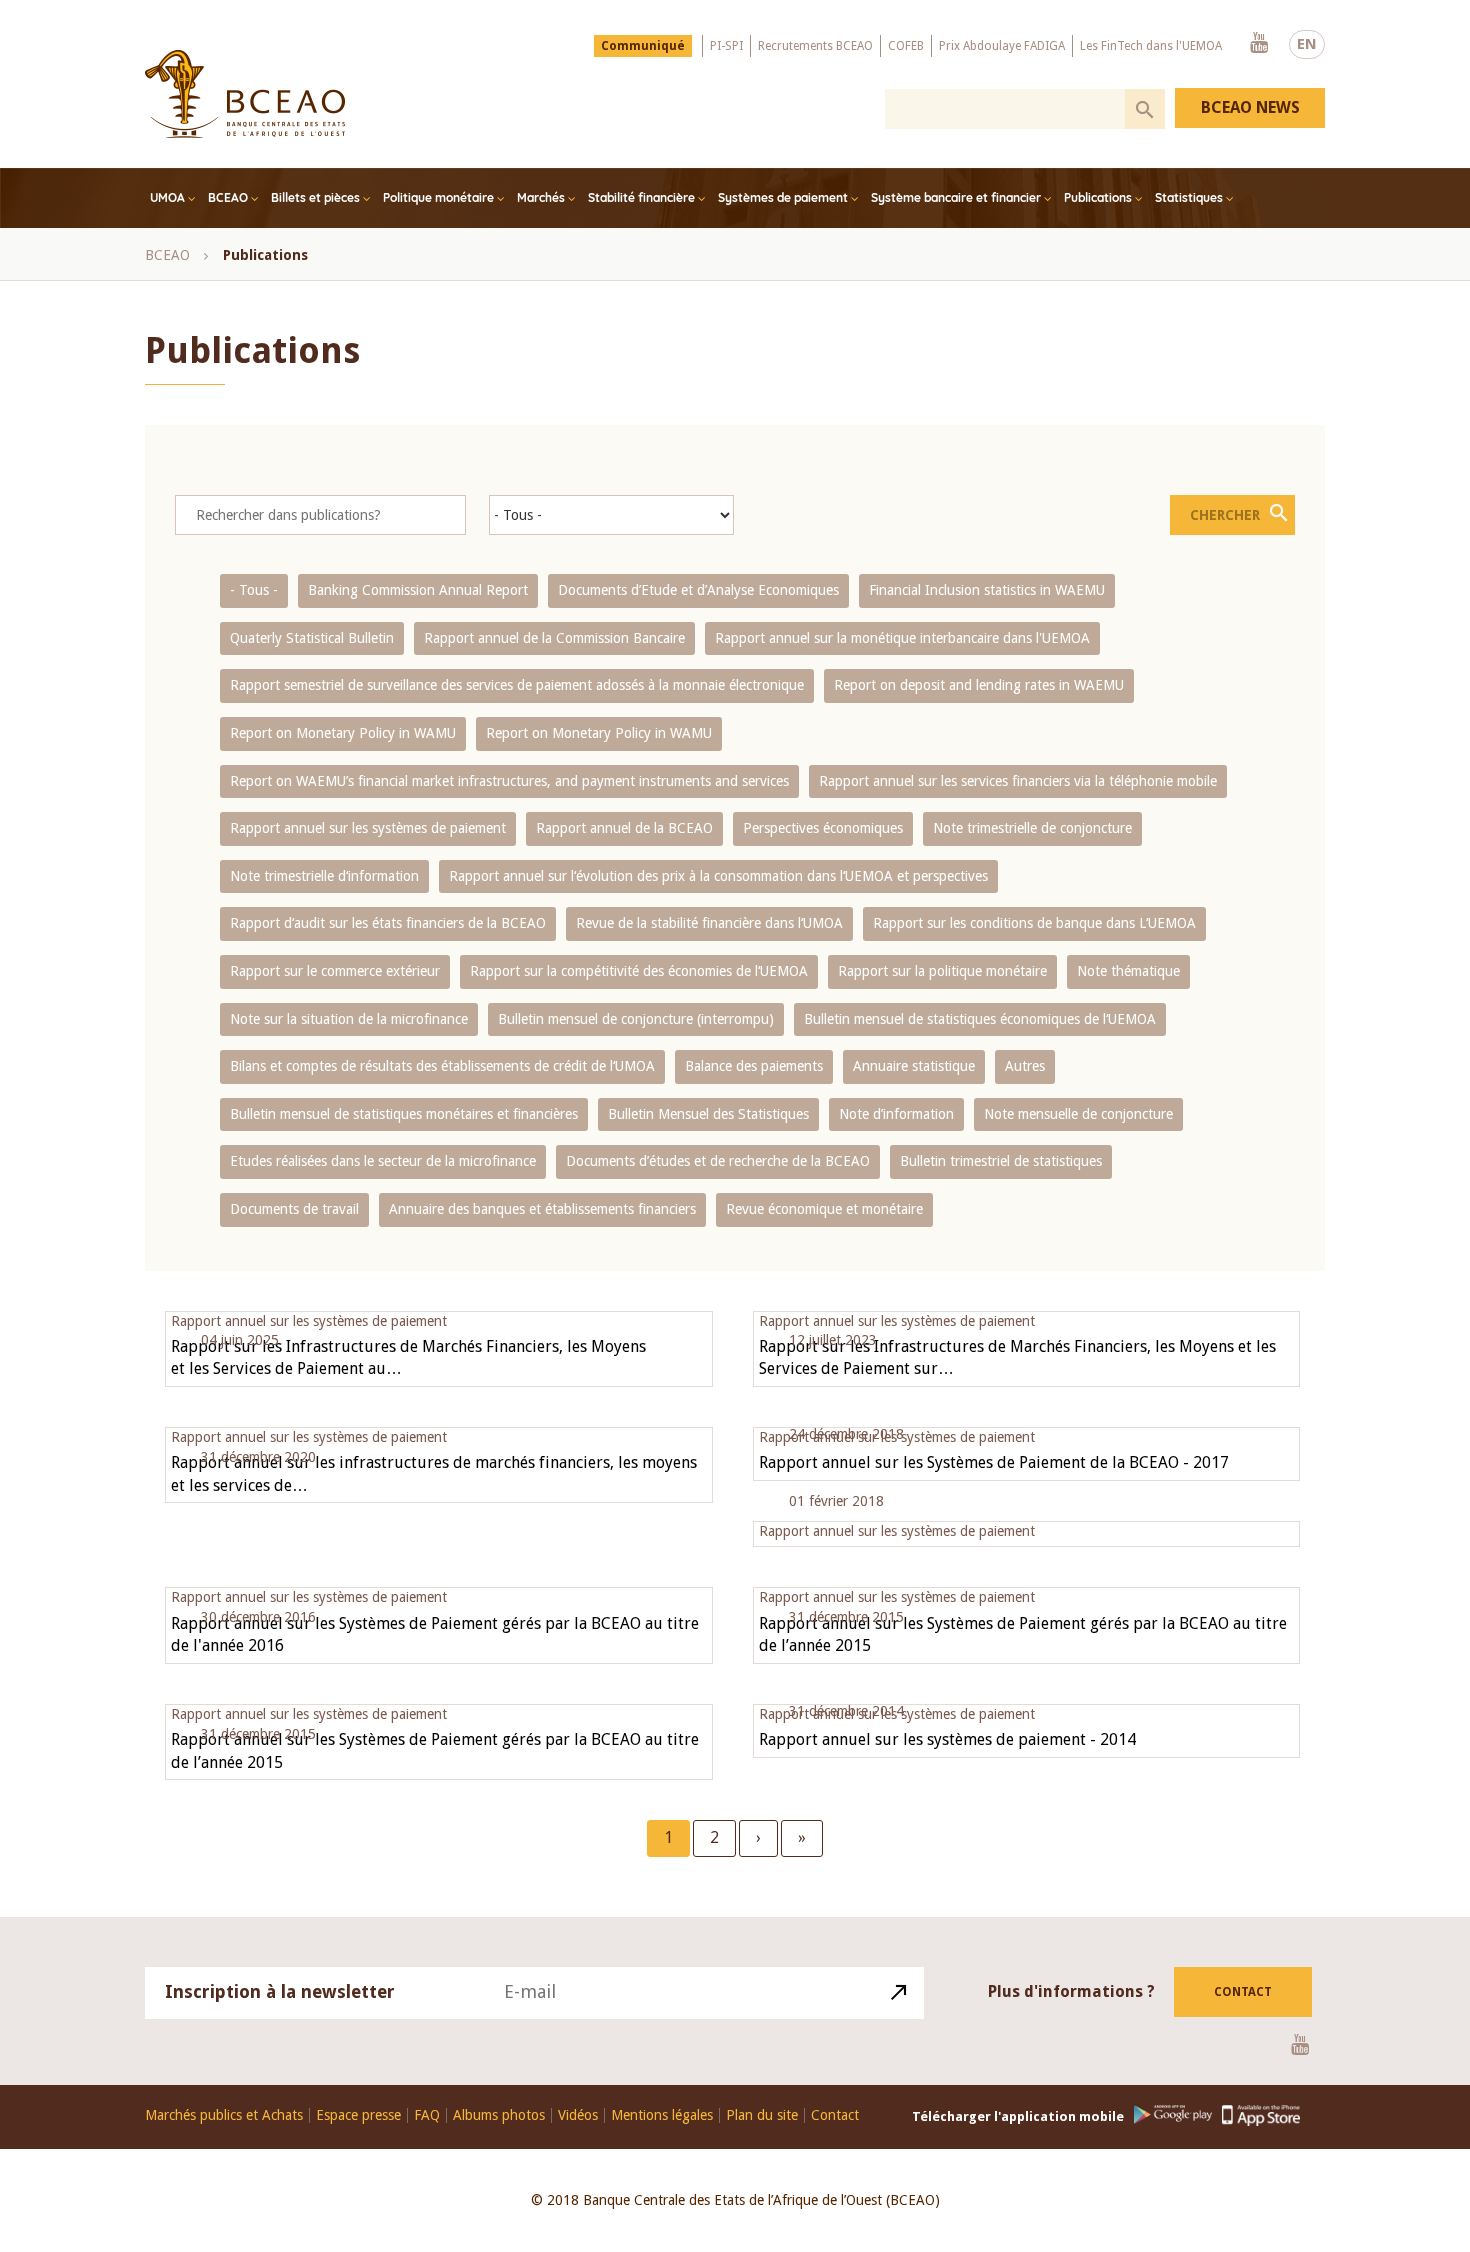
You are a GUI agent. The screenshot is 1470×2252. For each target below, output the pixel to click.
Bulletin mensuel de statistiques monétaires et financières (404, 1114)
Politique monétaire (438, 197)
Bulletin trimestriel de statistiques (1001, 1161)
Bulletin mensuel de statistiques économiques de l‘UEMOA (980, 1019)
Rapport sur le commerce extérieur (335, 971)
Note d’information (896, 1114)
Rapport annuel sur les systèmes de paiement (368, 828)
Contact (1243, 1992)
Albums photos (499, 2115)
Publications (1098, 197)
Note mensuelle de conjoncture (1078, 1114)
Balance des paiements (754, 1066)
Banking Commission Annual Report (418, 590)
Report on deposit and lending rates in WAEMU (979, 685)
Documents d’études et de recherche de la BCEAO (718, 1161)
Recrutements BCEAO (815, 46)
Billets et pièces (315, 197)
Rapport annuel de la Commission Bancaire (554, 638)
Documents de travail (294, 1209)
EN (1307, 44)
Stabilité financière (641, 197)
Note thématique (1128, 971)
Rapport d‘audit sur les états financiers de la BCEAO (388, 923)
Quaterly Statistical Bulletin (312, 638)
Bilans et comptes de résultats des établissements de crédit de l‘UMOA (442, 1066)
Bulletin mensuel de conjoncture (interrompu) (636, 1019)
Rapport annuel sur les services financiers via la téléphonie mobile (1018, 781)
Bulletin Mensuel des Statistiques (708, 1114)
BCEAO (228, 197)
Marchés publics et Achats (224, 2115)
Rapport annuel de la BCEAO (624, 828)
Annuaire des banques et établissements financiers (542, 1209)
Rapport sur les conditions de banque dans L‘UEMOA (1034, 923)
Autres (1025, 1066)
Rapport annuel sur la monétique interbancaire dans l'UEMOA (902, 638)
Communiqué (643, 46)
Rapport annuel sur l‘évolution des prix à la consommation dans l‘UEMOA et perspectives (718, 876)
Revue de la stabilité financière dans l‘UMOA (709, 923)
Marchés (541, 197)
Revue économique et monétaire (824, 1209)
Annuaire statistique (914, 1066)
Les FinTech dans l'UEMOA (1151, 46)
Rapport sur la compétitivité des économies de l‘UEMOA (639, 971)
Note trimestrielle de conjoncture (1032, 828)
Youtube (1259, 44)
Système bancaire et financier (956, 197)
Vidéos (578, 2115)
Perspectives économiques (823, 828)
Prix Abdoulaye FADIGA (1002, 46)
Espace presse (358, 2115)
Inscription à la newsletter (280, 1991)
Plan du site (762, 2115)
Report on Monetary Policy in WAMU (343, 733)
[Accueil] (245, 94)
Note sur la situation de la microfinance (349, 1019)
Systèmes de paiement (783, 197)
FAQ (427, 2115)
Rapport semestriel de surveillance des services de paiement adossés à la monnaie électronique (517, 685)
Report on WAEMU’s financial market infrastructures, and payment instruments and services (509, 781)
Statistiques (1189, 197)
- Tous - (254, 590)
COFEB (906, 46)
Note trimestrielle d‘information (324, 876)
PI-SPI (726, 46)
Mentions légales (662, 2115)
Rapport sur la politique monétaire (942, 971)
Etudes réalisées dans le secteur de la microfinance (383, 1161)
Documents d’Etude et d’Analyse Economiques (698, 590)
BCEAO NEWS (1250, 107)
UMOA (167, 197)
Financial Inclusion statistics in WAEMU (987, 590)
